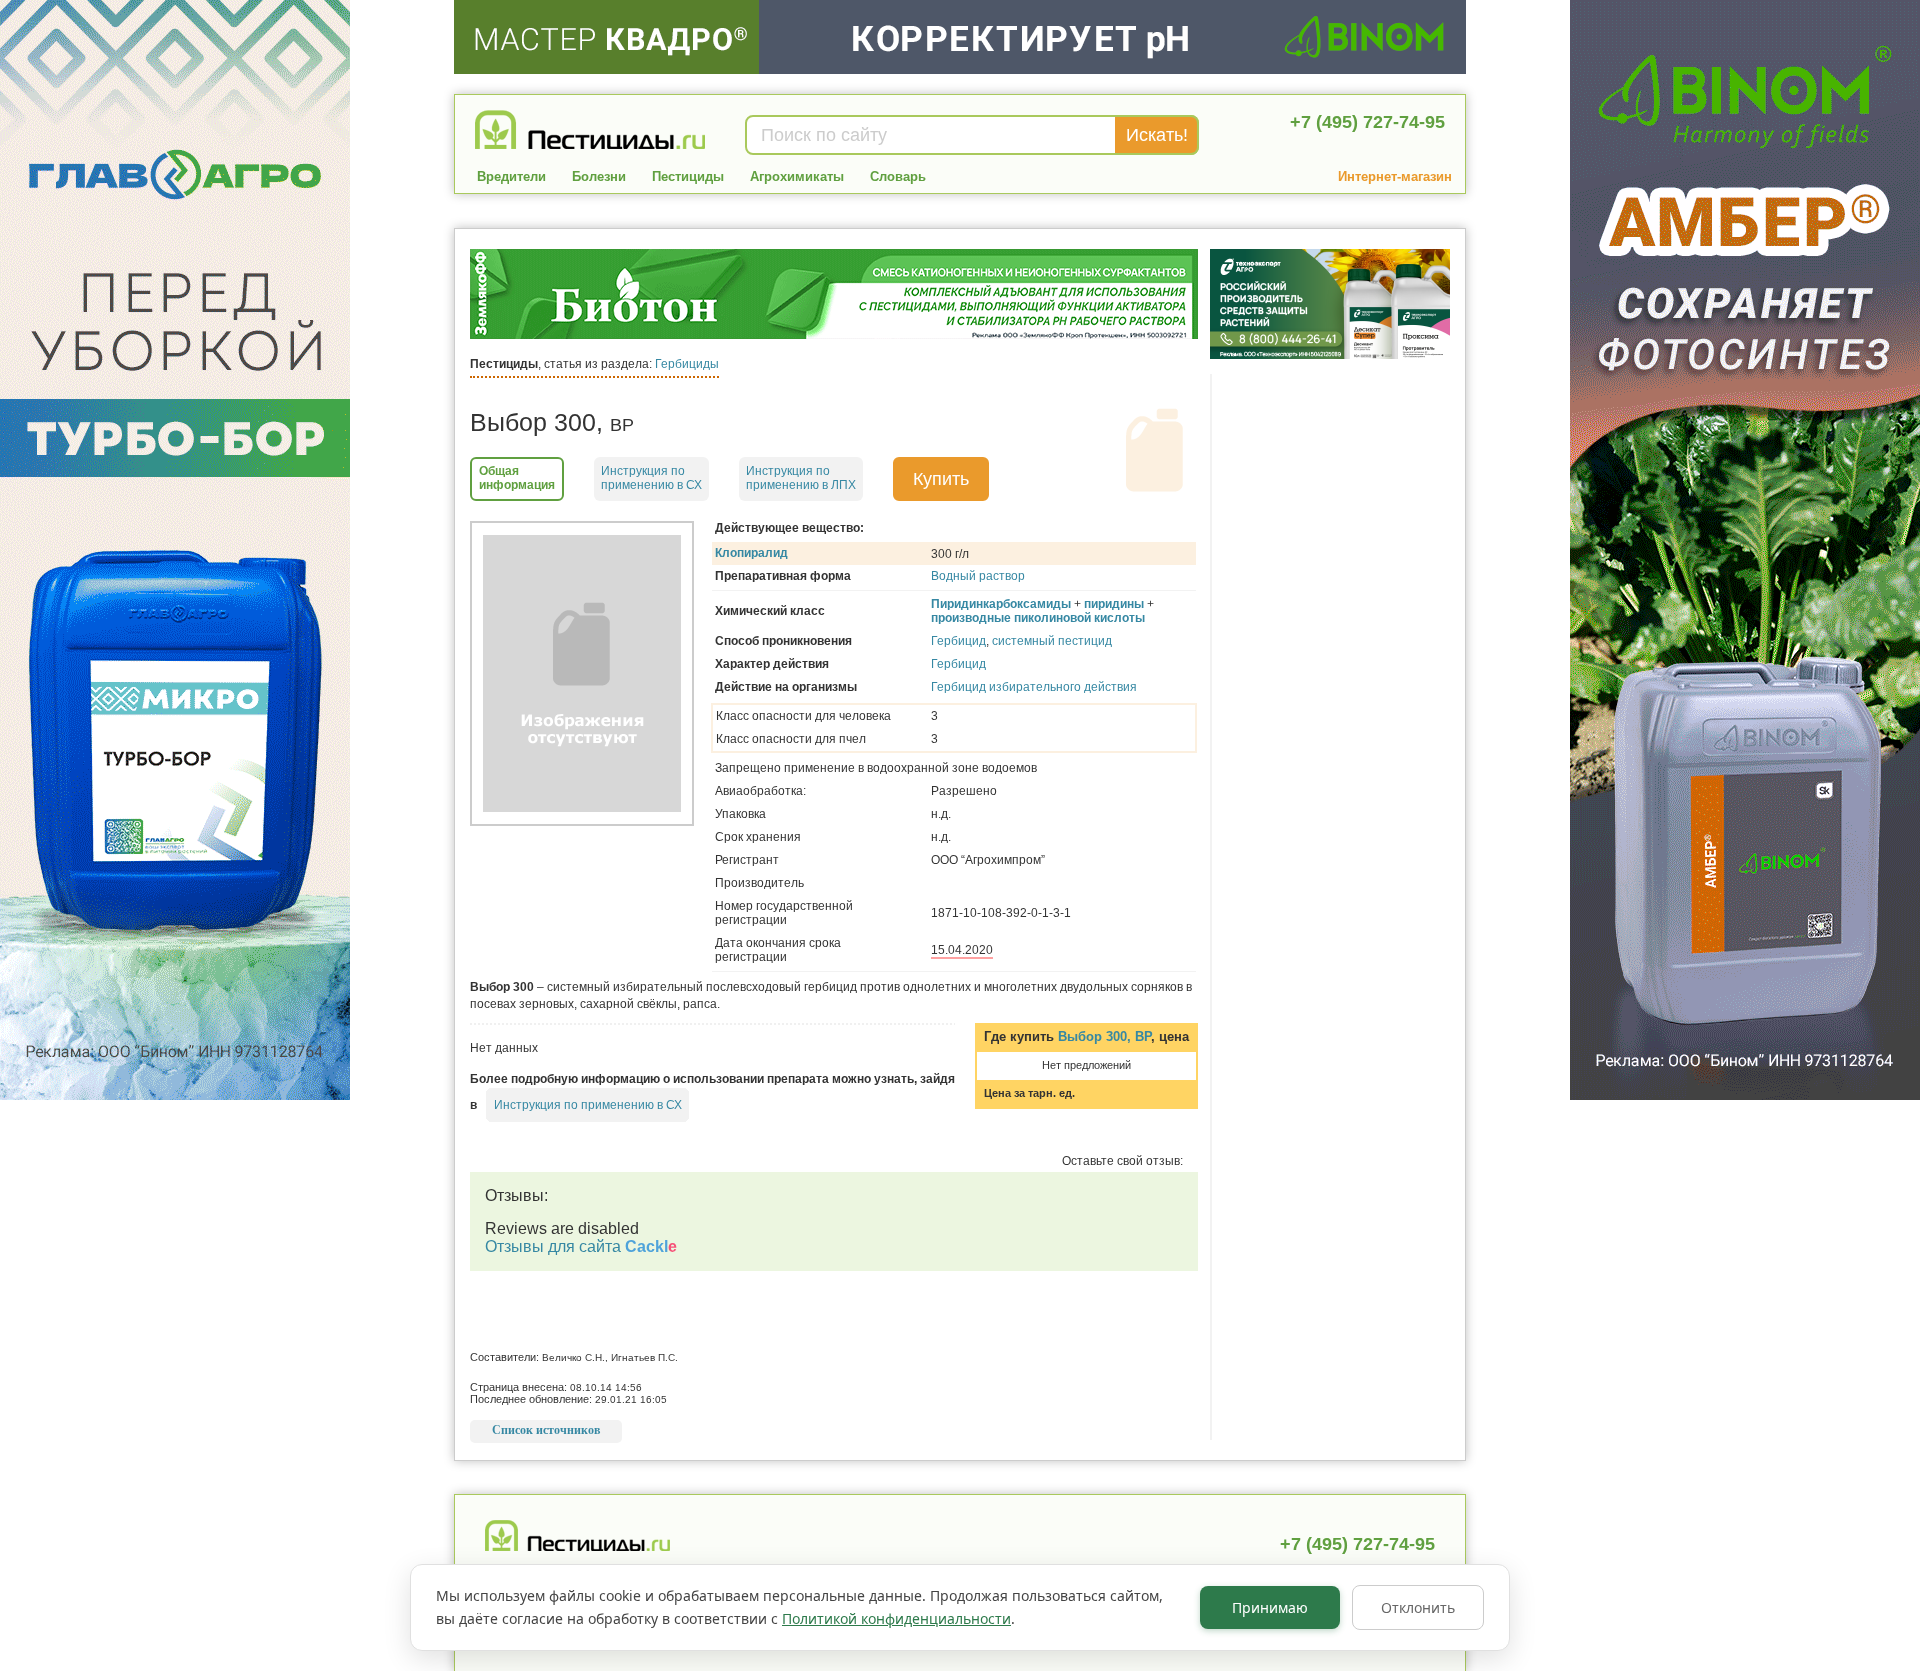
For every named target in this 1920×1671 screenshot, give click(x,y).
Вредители (511, 176)
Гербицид (958, 641)
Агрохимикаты (797, 176)
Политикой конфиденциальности (896, 1618)
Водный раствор (978, 576)
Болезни (599, 176)
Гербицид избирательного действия (1034, 687)
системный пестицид (1052, 641)
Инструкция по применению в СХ (588, 1105)
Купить (941, 479)
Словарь (898, 176)
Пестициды (688, 176)
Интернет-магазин (1395, 176)
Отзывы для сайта (581, 1246)
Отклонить (1418, 1607)
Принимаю (1270, 1607)
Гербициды (687, 364)
